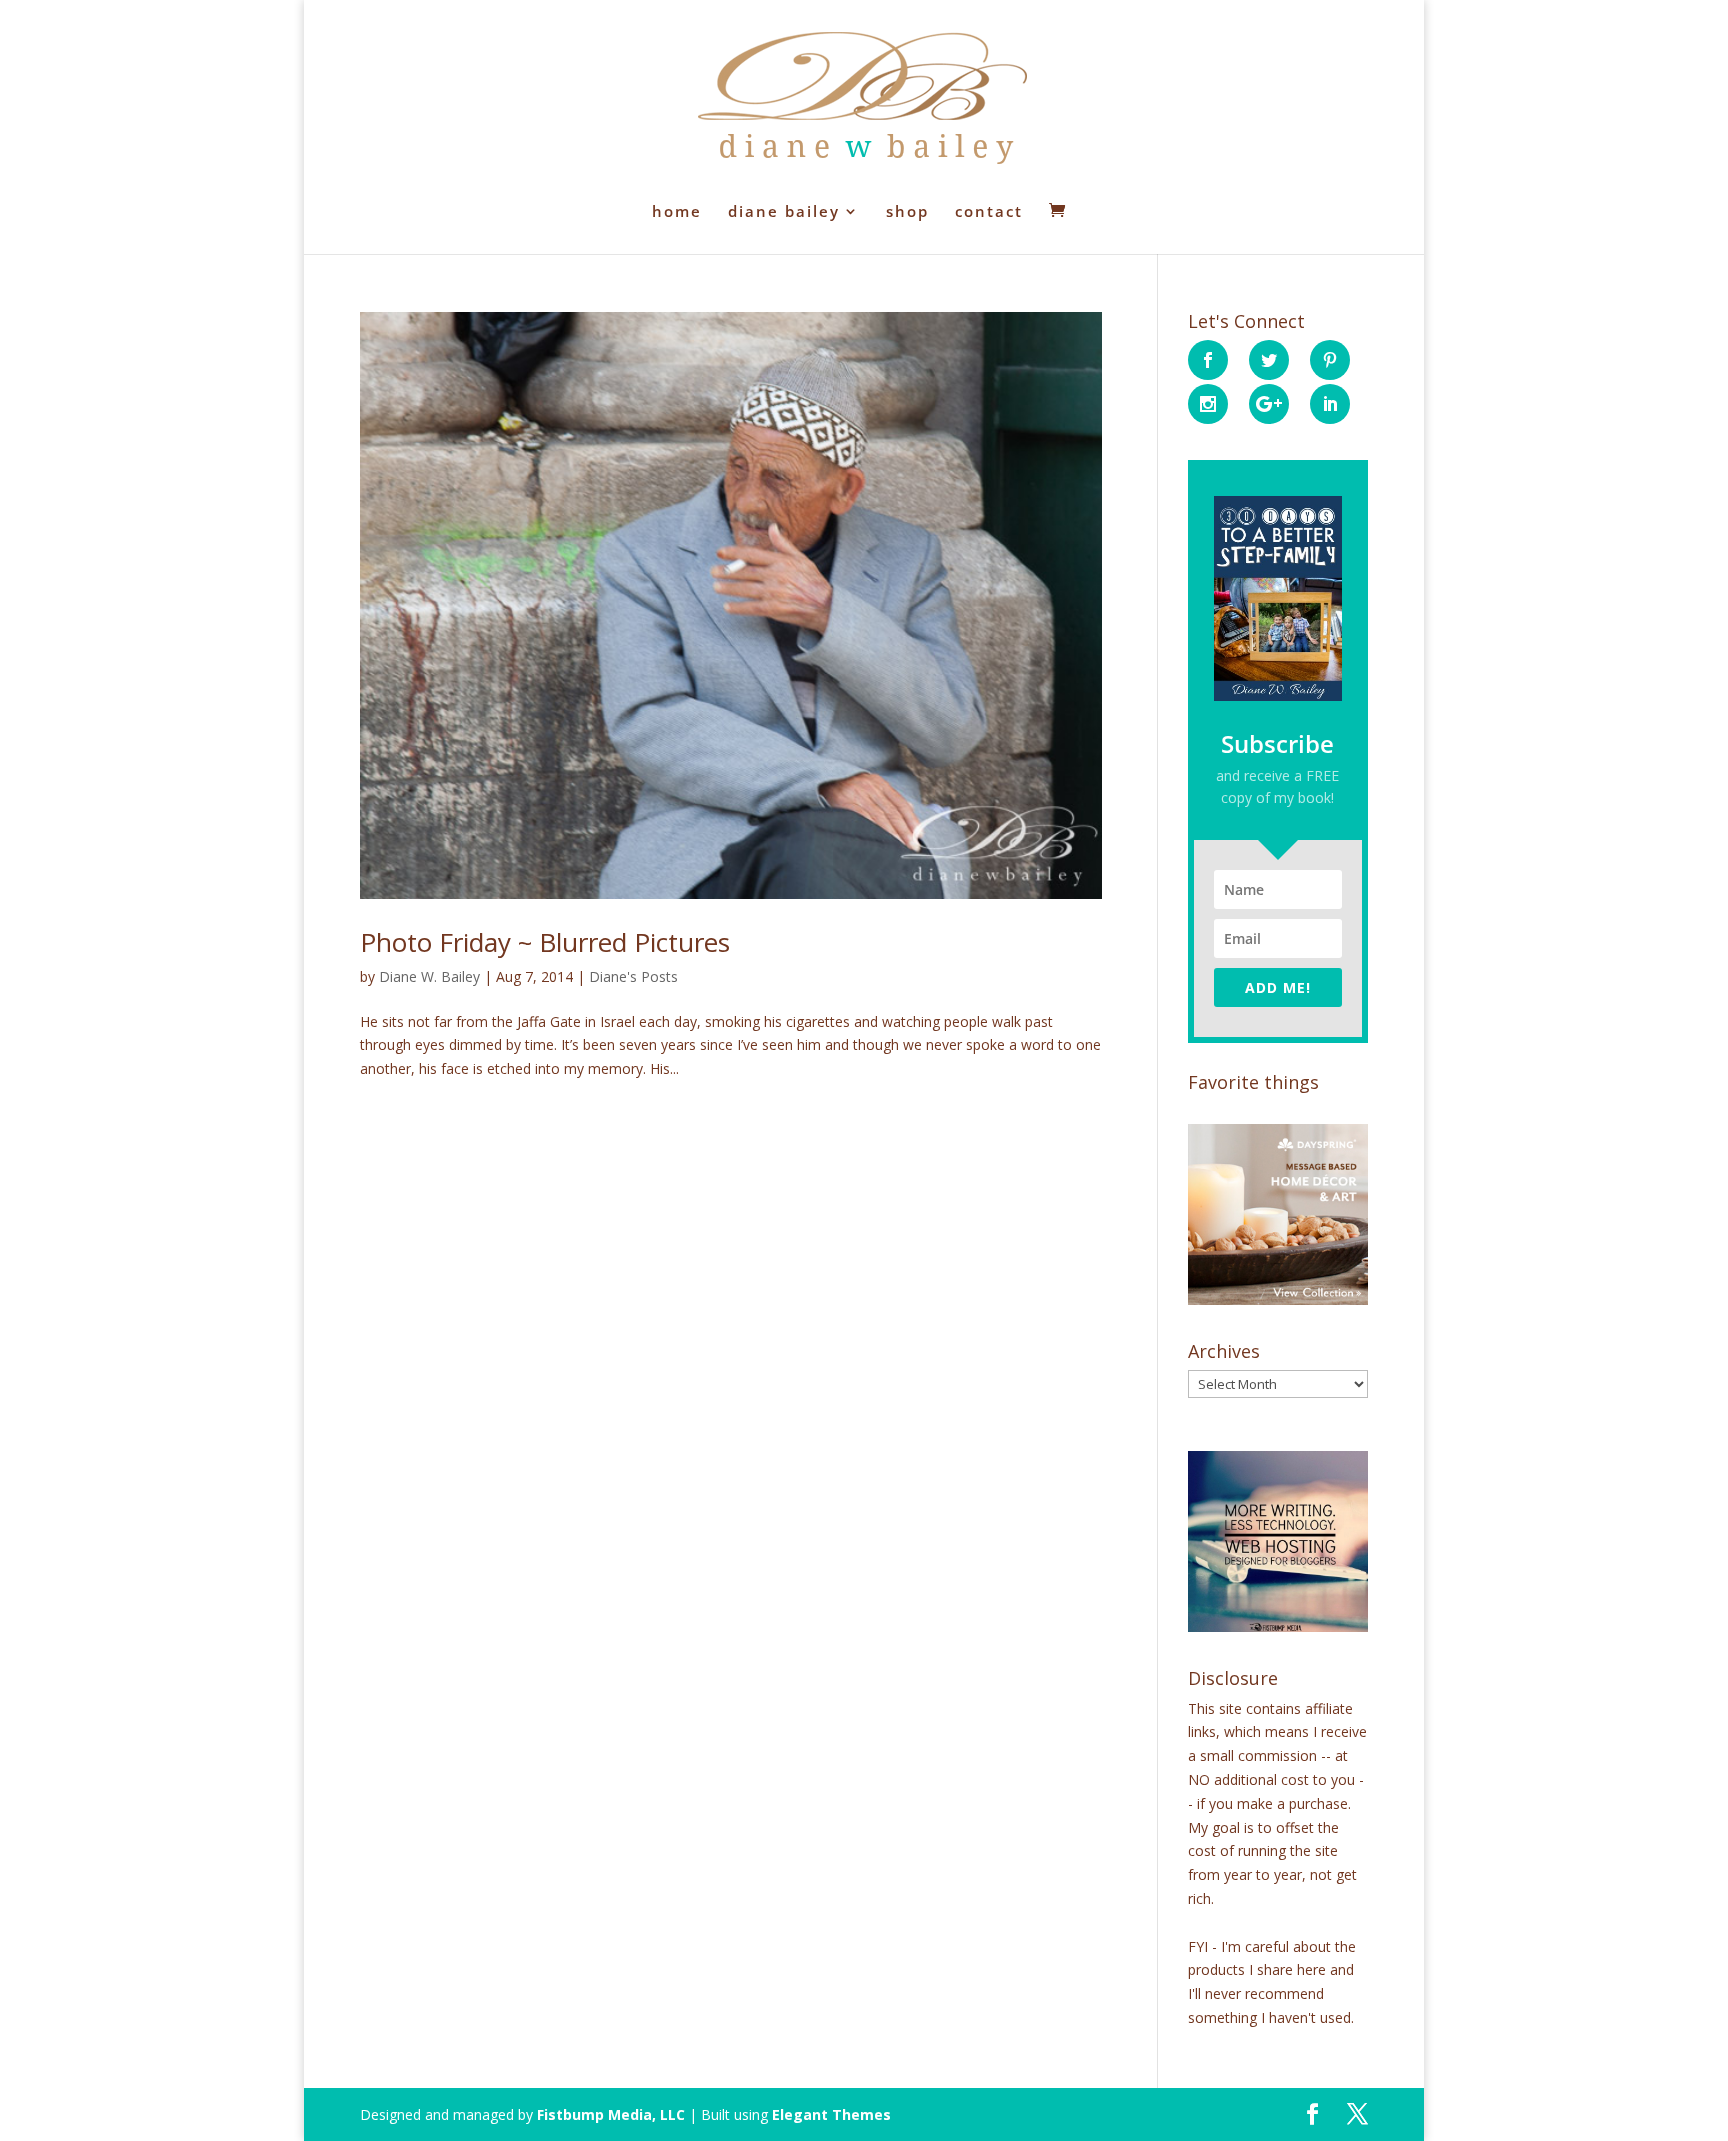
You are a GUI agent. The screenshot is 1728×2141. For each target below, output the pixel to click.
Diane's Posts (633, 976)
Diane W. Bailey (429, 976)
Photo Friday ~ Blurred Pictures (545, 942)
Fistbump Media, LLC (611, 2114)
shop (907, 212)
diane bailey (784, 212)
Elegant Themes (831, 2114)
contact (989, 212)
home (677, 212)
